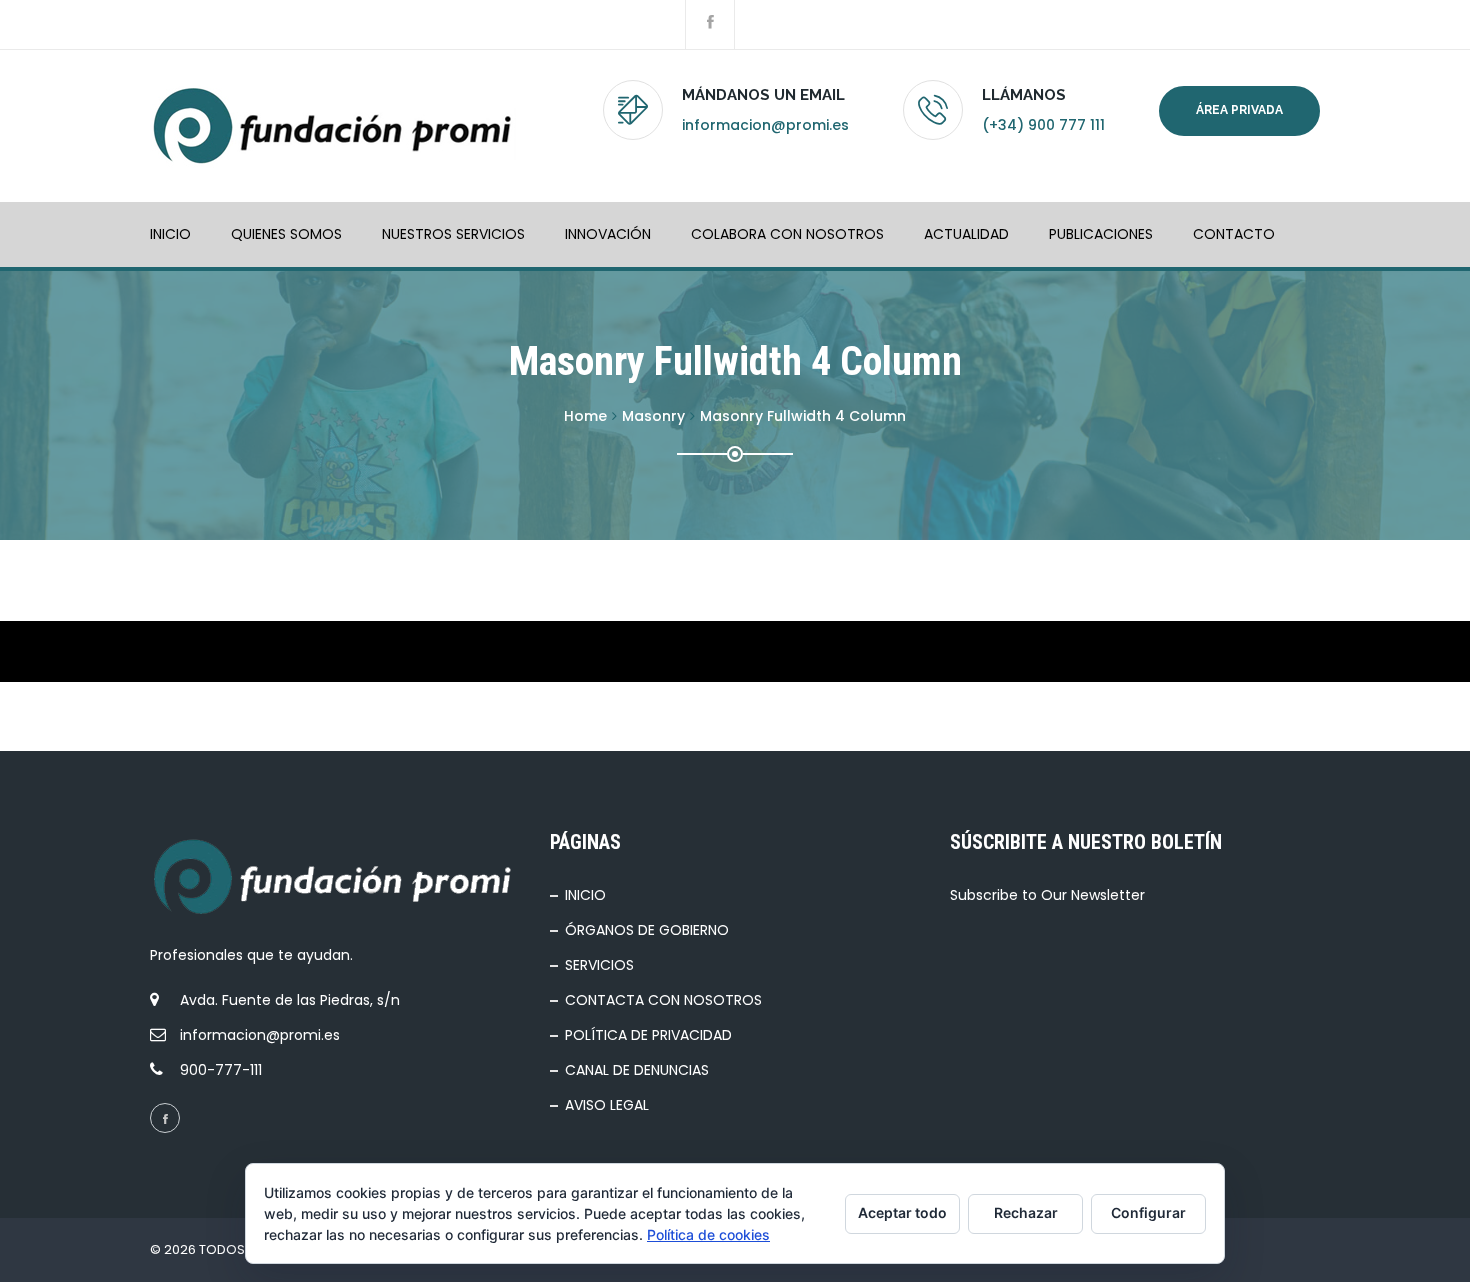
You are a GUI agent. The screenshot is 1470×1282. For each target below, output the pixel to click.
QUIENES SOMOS (286, 234)
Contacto (1234, 234)
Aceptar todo (902, 1212)
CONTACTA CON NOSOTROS (663, 1000)
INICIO (170, 234)
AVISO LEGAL (607, 1105)
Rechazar (1026, 1212)
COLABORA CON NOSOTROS (787, 234)
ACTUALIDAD (966, 234)
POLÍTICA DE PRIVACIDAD (648, 1035)
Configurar (1148, 1212)
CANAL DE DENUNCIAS (637, 1070)
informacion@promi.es (765, 125)
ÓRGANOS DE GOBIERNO (647, 930)
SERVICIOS (599, 965)
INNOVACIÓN (608, 234)
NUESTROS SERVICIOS (453, 234)
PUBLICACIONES (1101, 234)
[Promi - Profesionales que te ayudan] (333, 126)
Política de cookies (708, 1234)
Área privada (1239, 110)
